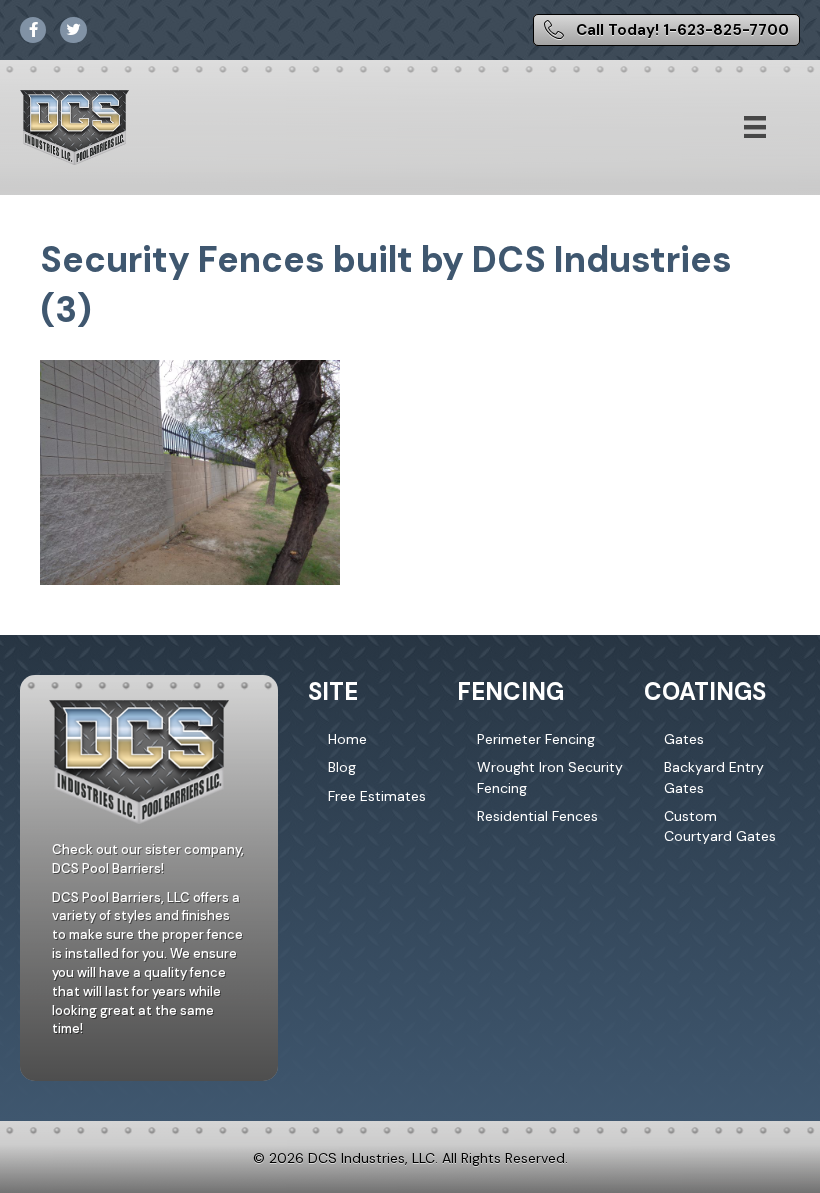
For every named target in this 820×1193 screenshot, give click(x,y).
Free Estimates (377, 796)
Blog (342, 767)
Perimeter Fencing (536, 739)
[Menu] (755, 127)
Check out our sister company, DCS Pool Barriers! (148, 859)
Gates (684, 739)
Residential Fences (537, 816)
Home (347, 739)
